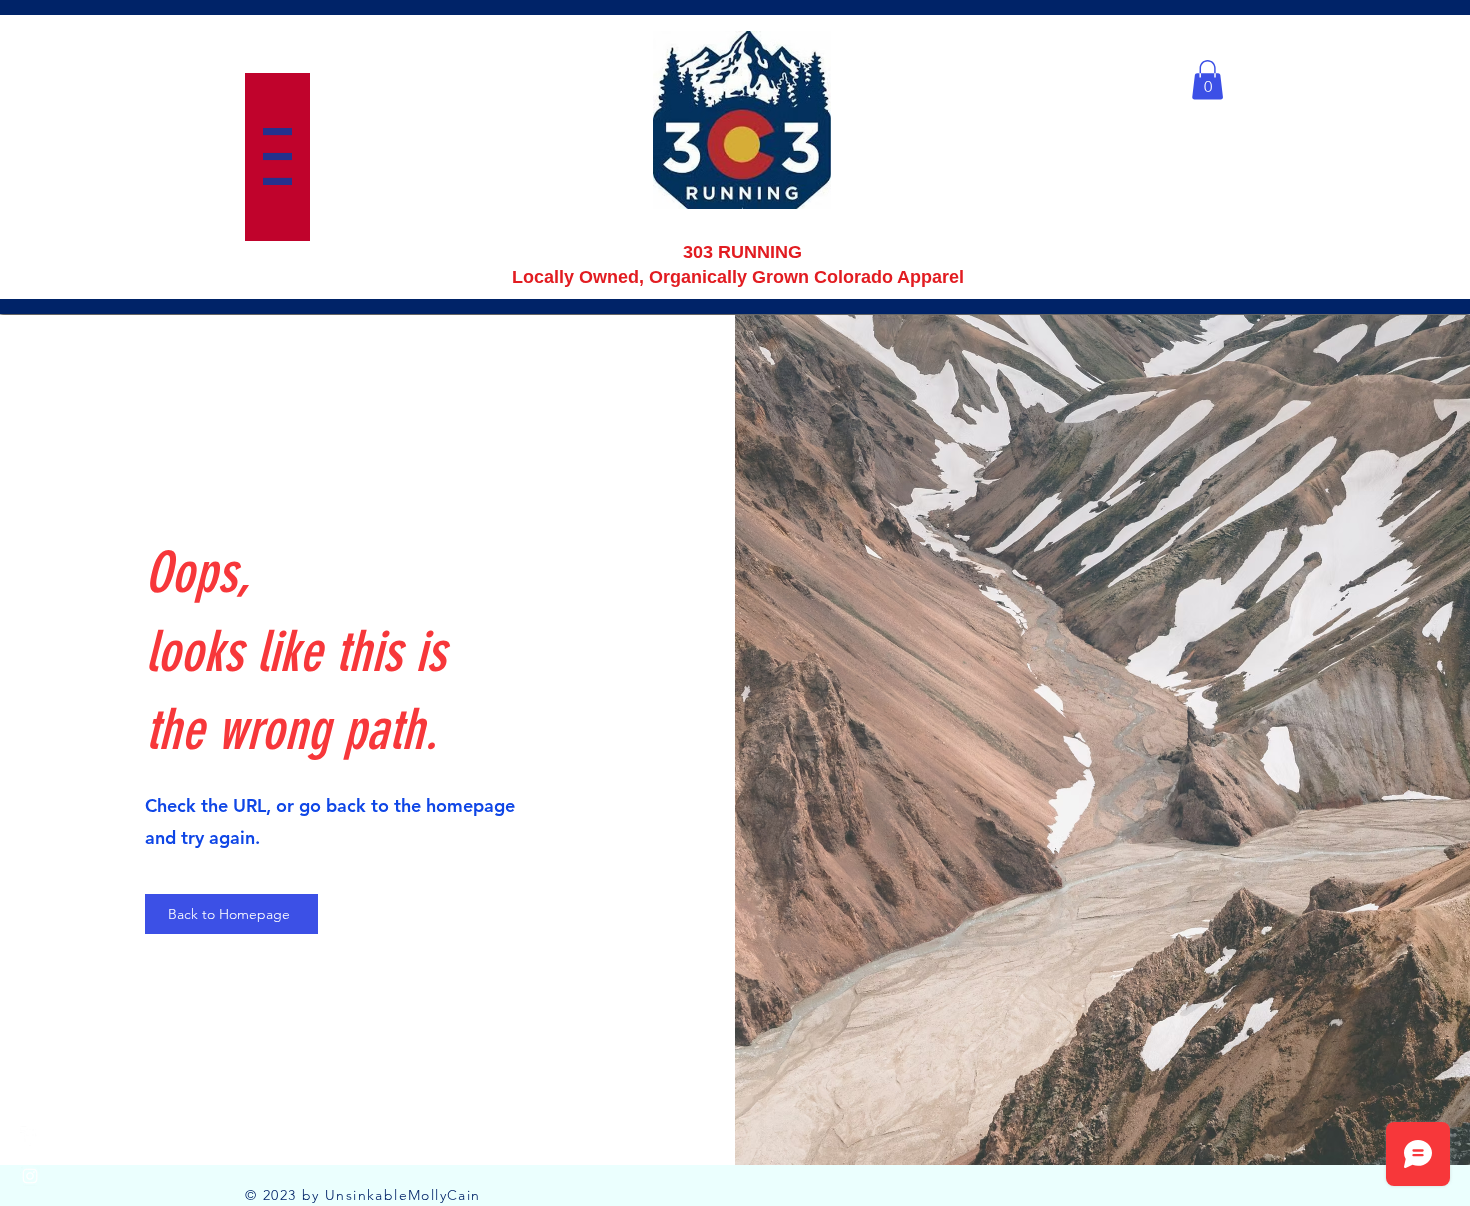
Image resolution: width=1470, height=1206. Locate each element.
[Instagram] (30, 1176)
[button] (277, 156)
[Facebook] (30, 1136)
